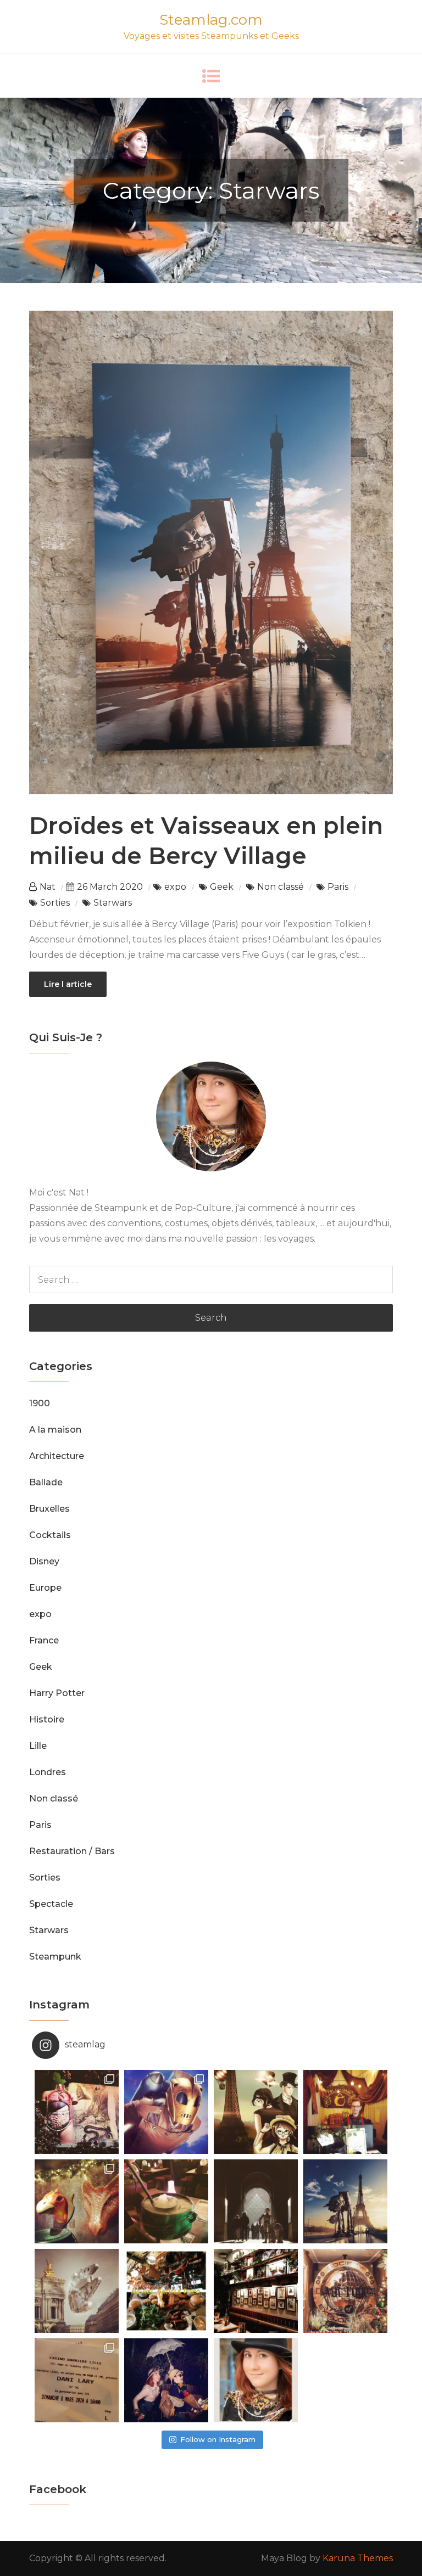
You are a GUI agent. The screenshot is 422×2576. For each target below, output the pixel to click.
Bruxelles (49, 1509)
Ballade (46, 1482)
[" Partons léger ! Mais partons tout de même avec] (166, 2380)
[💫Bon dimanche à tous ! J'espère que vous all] (256, 2201)
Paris (338, 887)
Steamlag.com (211, 20)
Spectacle (51, 1904)
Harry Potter (57, 1693)
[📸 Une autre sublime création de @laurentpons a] (345, 2201)
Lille (38, 1746)
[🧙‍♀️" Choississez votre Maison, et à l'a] (77, 2201)
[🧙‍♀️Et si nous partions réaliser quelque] (166, 2201)
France (44, 1640)
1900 (40, 1403)
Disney (44, 1561)
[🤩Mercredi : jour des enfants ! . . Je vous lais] (345, 2112)
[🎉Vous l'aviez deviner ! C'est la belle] (166, 2291)
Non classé (281, 887)
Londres (48, 1772)
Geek (222, 887)
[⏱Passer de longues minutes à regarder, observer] (256, 2291)
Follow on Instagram (218, 2439)
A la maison (55, 1430)
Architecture (57, 1456)
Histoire (47, 1719)
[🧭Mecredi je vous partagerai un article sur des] (345, 2291)
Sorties (55, 903)
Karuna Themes (358, 2558)
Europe (45, 1588)
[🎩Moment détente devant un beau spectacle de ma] (77, 2380)
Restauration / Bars (72, 1851)
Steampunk (55, 1957)
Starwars (113, 903)
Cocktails (50, 1535)
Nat (48, 887)
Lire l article (68, 984)
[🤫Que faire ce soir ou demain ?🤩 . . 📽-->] (256, 2112)
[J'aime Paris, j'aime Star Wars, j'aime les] (77, 2291)
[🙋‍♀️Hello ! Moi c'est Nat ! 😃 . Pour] (256, 2380)
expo (175, 887)
